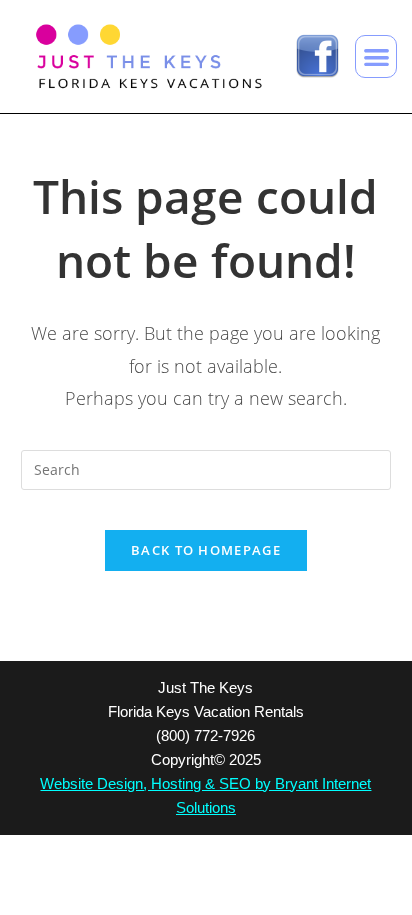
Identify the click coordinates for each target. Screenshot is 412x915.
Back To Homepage (206, 550)
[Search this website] (206, 467)
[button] (376, 56)
